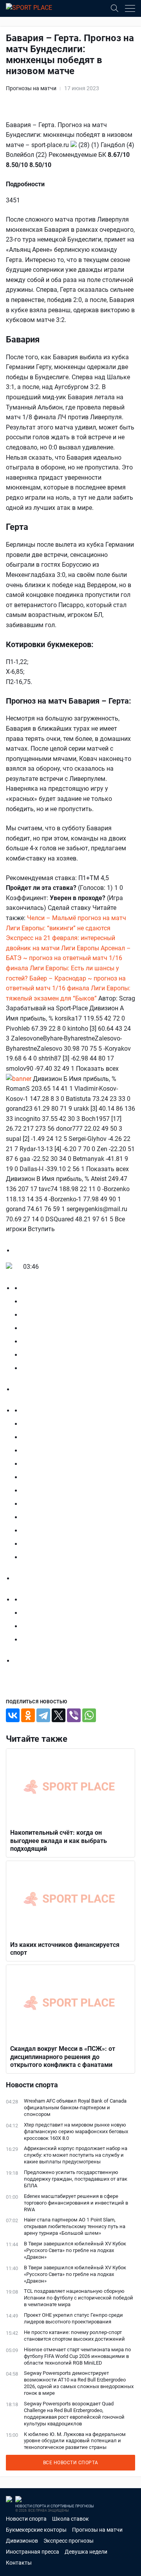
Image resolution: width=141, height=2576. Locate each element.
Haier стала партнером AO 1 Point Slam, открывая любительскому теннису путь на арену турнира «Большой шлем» (75, 2226)
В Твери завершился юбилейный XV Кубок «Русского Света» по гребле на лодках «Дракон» (75, 2250)
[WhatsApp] (89, 1715)
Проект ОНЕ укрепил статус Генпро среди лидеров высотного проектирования (73, 2318)
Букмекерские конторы (36, 2530)
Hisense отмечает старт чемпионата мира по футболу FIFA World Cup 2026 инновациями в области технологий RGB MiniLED (77, 2356)
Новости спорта (26, 2519)
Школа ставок (70, 2519)
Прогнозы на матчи (31, 88)
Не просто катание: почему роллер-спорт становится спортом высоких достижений (74, 2336)
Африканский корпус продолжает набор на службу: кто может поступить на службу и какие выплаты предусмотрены (76, 2155)
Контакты (19, 2563)
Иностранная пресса (33, 2552)
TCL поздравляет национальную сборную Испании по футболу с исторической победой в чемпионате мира (79, 2298)
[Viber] (74, 1715)
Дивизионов (22, 2541)
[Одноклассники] (28, 1715)
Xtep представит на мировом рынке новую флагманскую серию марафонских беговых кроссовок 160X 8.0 (76, 2131)
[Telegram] (43, 1715)
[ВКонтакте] (13, 1715)
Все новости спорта (71, 2463)
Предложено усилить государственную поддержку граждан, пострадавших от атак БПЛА (76, 2179)
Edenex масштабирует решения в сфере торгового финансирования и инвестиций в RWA (76, 2203)
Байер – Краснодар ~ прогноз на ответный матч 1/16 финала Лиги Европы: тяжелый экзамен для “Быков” (68, 988)
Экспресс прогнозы (69, 2541)
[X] (59, 1715)
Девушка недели (86, 2552)
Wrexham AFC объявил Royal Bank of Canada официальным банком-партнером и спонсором (75, 2108)
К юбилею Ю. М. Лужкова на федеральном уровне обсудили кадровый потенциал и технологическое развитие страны (75, 2441)
